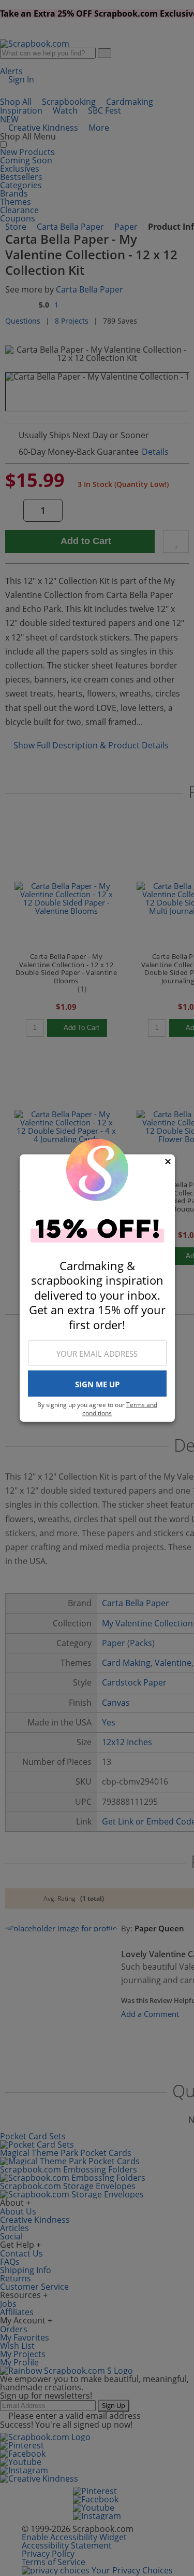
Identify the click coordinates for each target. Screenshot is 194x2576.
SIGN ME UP (97, 1384)
